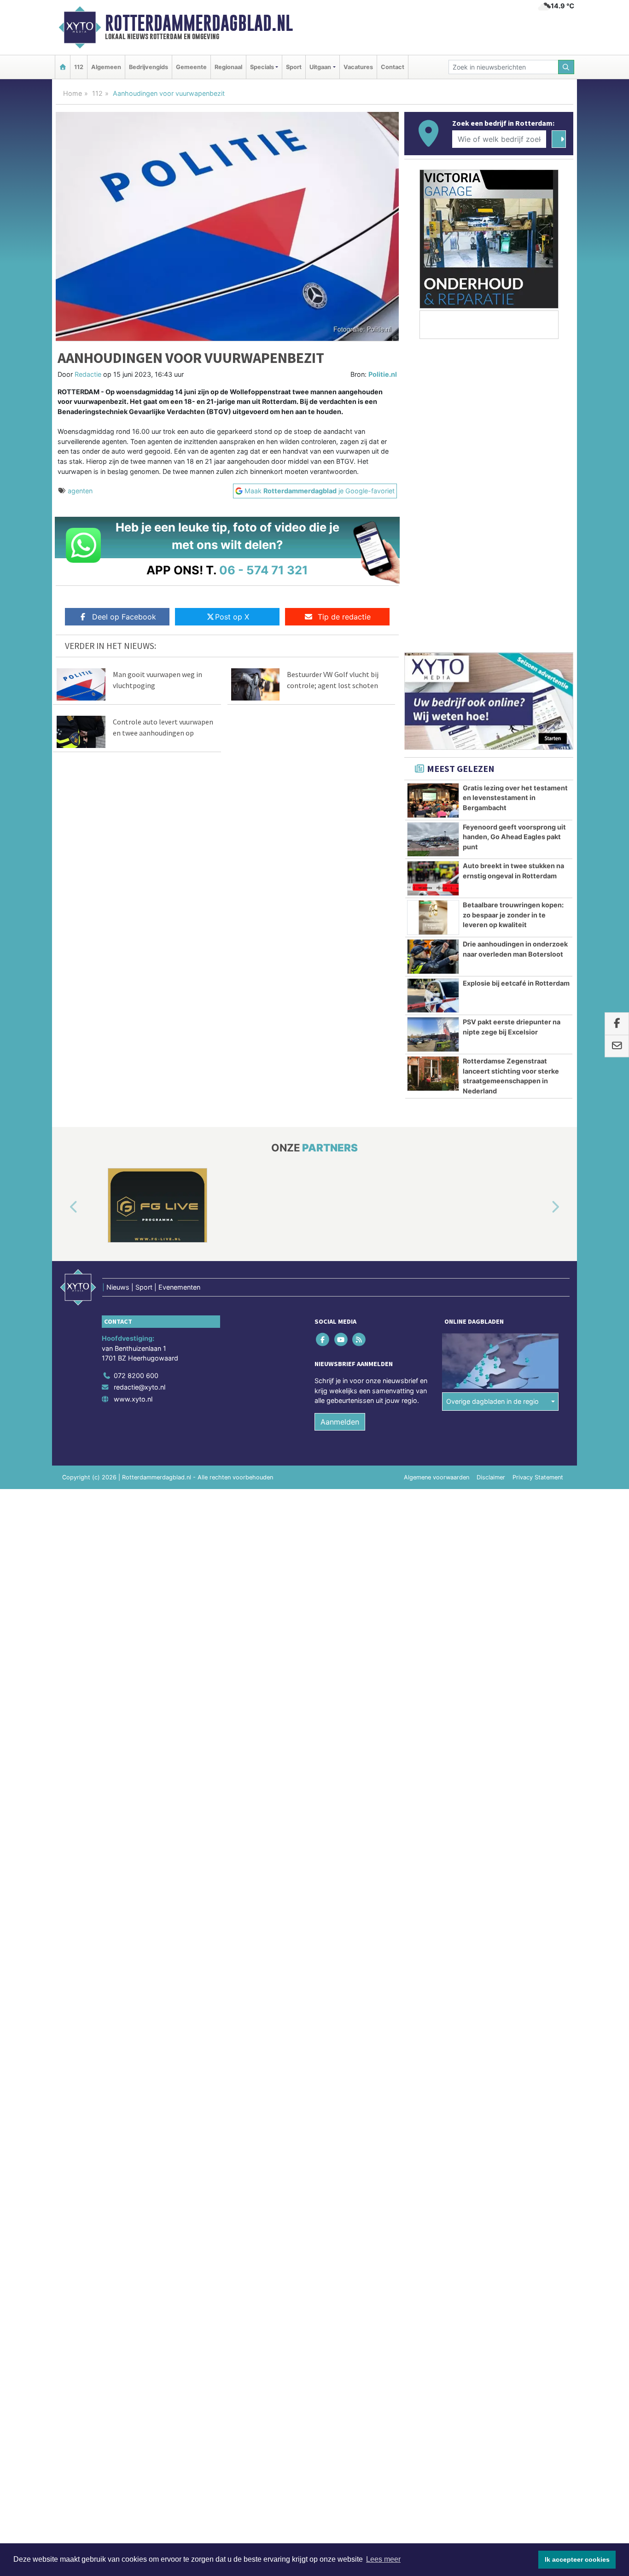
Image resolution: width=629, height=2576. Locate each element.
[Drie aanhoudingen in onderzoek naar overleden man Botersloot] (433, 957)
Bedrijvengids (149, 67)
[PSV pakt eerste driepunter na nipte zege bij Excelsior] (433, 1034)
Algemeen (106, 67)
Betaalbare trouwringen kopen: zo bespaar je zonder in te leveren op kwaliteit (513, 915)
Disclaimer (491, 1477)
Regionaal (228, 67)
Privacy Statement (538, 1477)
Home (73, 93)
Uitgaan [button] (320, 67)
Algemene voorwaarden (437, 1477)
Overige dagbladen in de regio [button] (492, 1401)
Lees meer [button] (383, 2559)
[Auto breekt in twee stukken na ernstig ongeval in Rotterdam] (433, 878)
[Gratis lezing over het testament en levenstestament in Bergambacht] (433, 800)
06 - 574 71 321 (264, 570)
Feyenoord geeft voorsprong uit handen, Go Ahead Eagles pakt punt (514, 837)
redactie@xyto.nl (140, 1387)
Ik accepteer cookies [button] (577, 2559)
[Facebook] (323, 1339)
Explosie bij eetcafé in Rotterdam (516, 983)
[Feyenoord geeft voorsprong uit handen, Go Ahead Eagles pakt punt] (433, 840)
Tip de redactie (344, 617)
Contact (393, 67)
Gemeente (191, 67)
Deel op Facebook (124, 617)
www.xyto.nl (133, 1399)
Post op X (232, 617)
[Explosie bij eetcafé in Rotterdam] (433, 996)
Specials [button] (262, 67)
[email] (617, 1046)
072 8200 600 (136, 1376)
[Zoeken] (566, 67)
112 (79, 67)
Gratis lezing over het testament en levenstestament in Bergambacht (515, 798)
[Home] (63, 67)
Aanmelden (340, 1422)
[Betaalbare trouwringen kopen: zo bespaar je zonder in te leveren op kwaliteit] (433, 917)
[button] (63, 1207)
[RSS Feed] (359, 1339)
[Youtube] (341, 1339)
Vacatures (358, 67)
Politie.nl (383, 374)
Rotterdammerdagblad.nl (199, 23)
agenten (80, 491)
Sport (294, 67)
